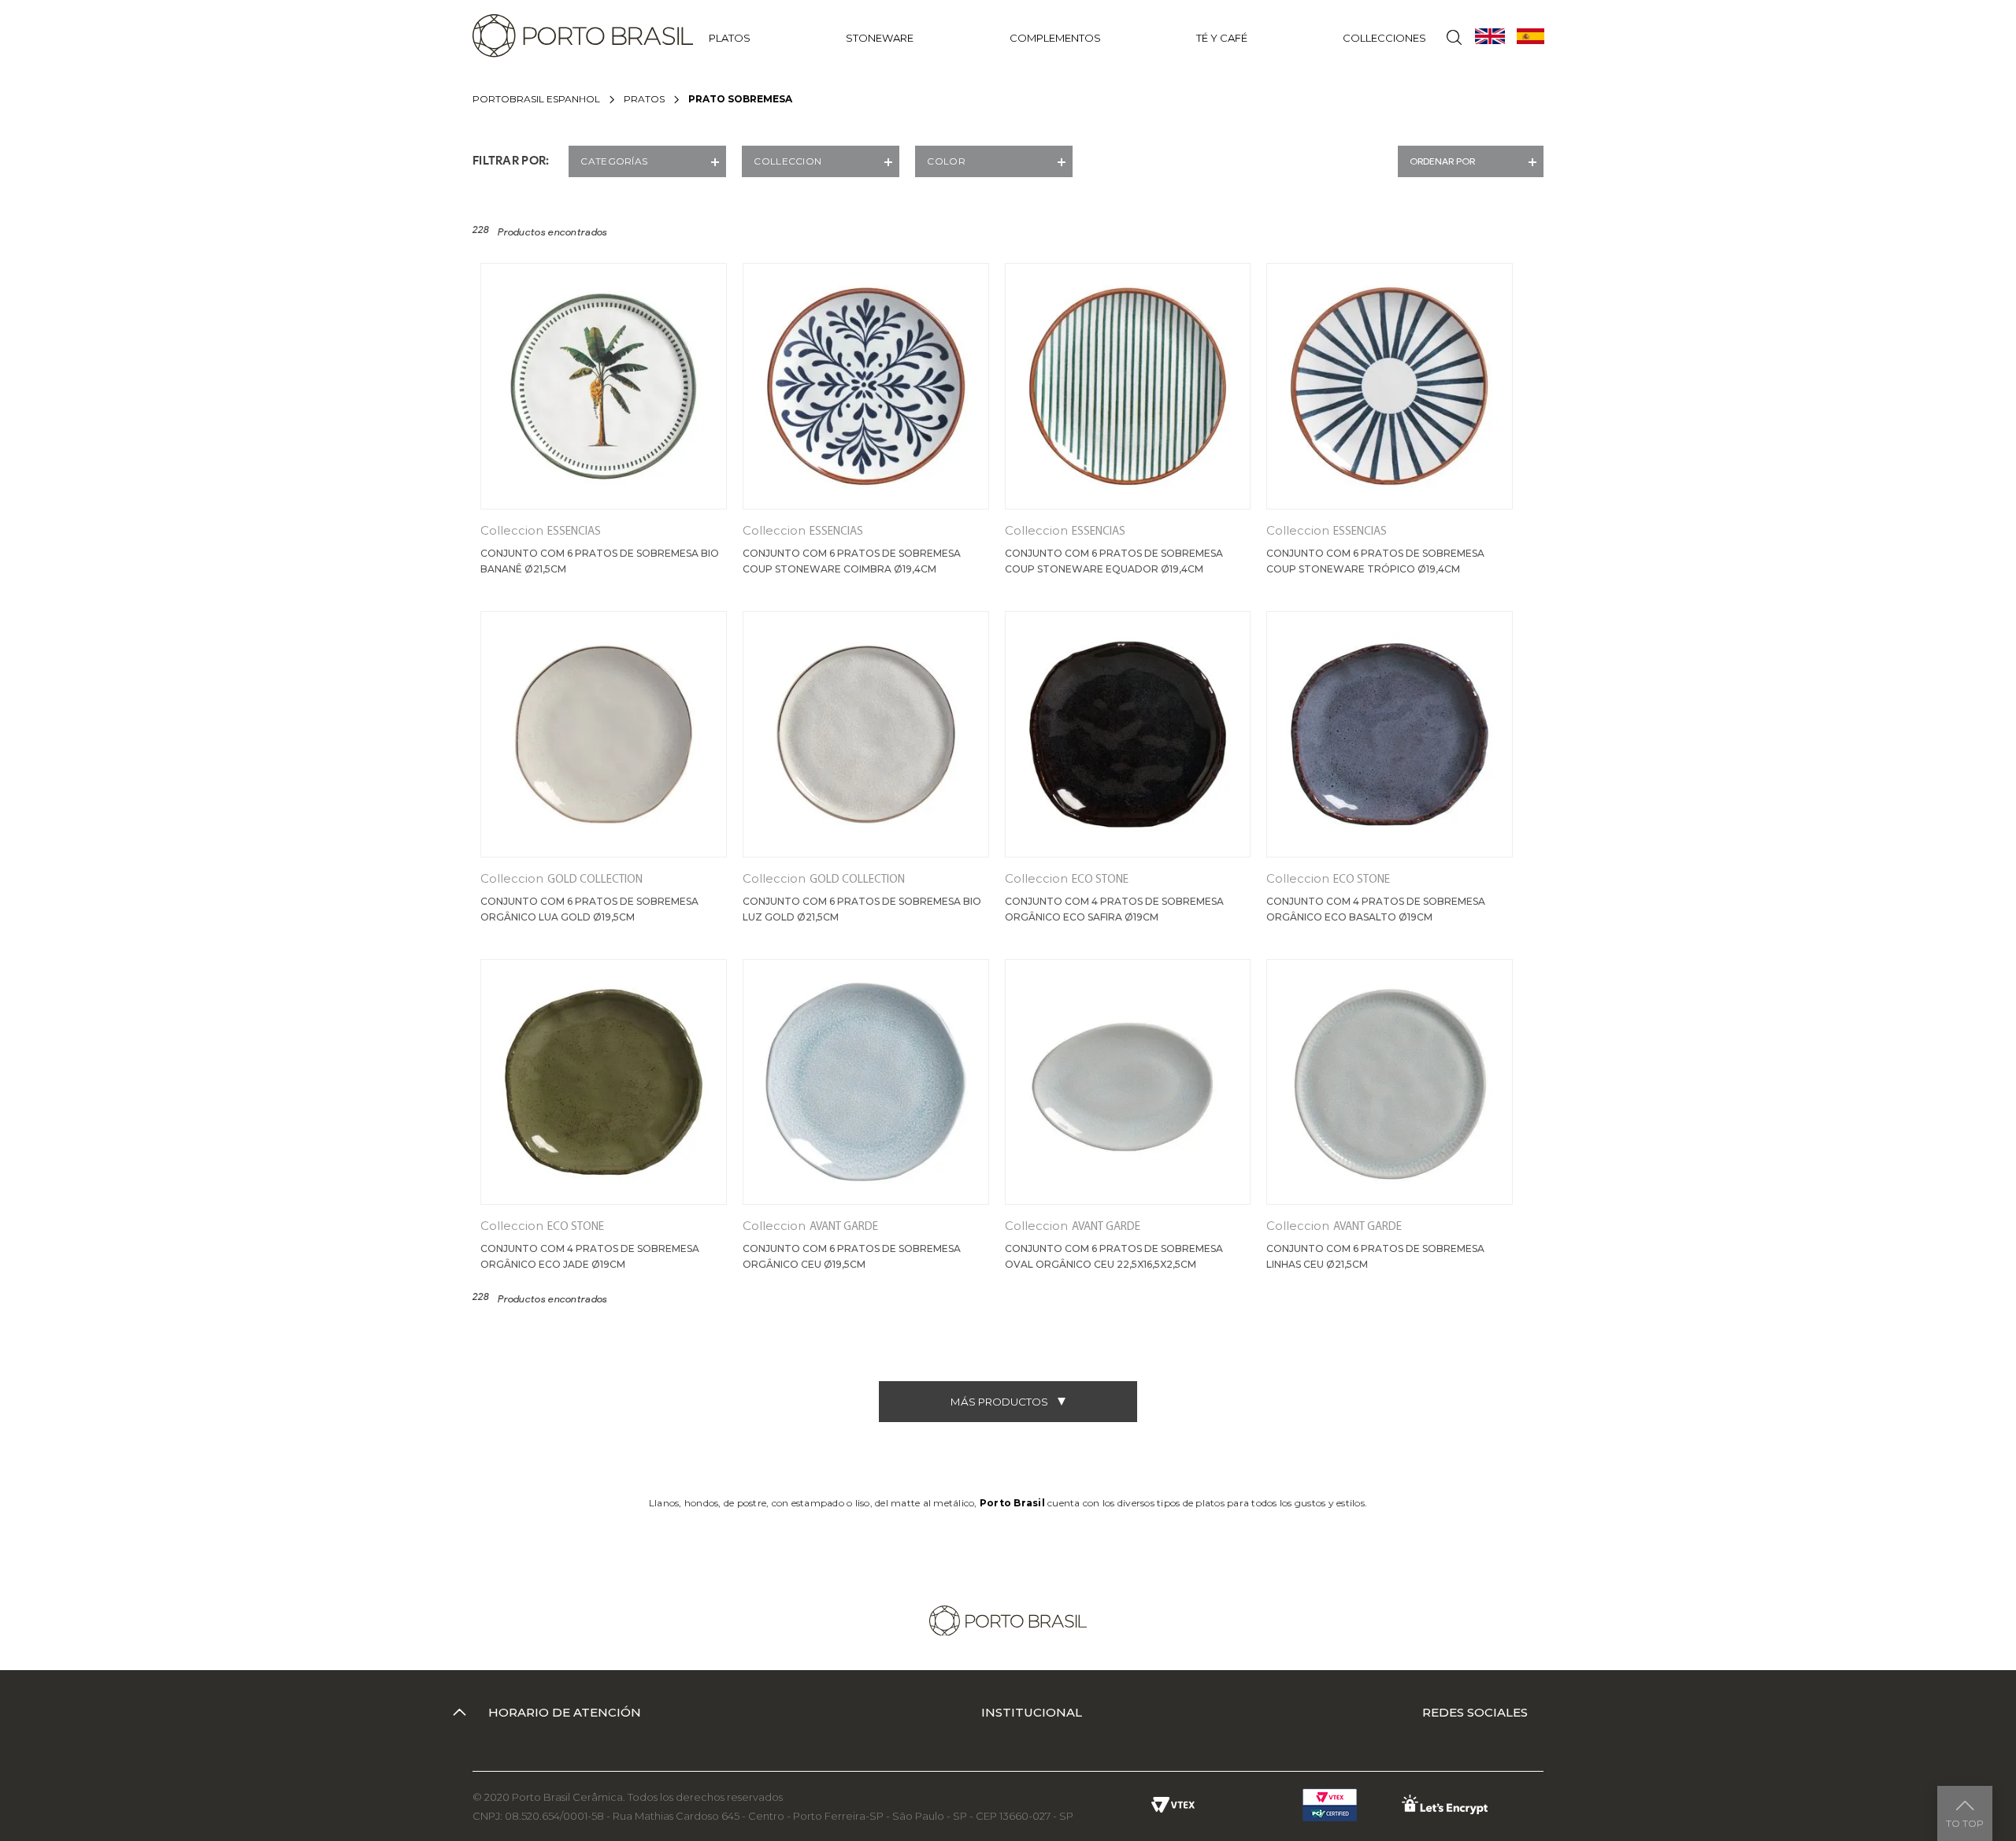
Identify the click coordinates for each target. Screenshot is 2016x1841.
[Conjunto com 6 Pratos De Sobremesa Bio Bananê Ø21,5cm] (604, 386)
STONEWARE (880, 38)
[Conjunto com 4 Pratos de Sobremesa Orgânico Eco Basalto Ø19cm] (1390, 734)
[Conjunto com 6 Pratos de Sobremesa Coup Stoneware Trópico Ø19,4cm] (1390, 386)
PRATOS (644, 99)
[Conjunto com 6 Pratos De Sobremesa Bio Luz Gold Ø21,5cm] (866, 734)
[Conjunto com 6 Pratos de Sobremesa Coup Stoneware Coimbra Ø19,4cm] (866, 386)
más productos (999, 1402)
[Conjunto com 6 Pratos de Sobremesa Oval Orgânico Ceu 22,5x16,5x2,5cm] (1128, 1082)
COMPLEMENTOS (1055, 38)
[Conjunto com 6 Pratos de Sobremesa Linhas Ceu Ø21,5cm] (1390, 1082)
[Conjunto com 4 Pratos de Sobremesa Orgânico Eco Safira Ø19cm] (1128, 734)
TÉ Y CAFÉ (1222, 38)
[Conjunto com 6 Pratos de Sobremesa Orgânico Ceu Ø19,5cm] (866, 1082)
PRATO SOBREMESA (740, 99)
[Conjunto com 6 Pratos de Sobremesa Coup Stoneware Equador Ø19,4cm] (1128, 386)
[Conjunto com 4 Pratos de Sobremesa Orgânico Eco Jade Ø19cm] (604, 1082)
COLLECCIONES (1384, 38)
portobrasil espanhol (536, 99)
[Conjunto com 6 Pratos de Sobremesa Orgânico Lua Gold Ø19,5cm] (604, 734)
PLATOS (730, 38)
